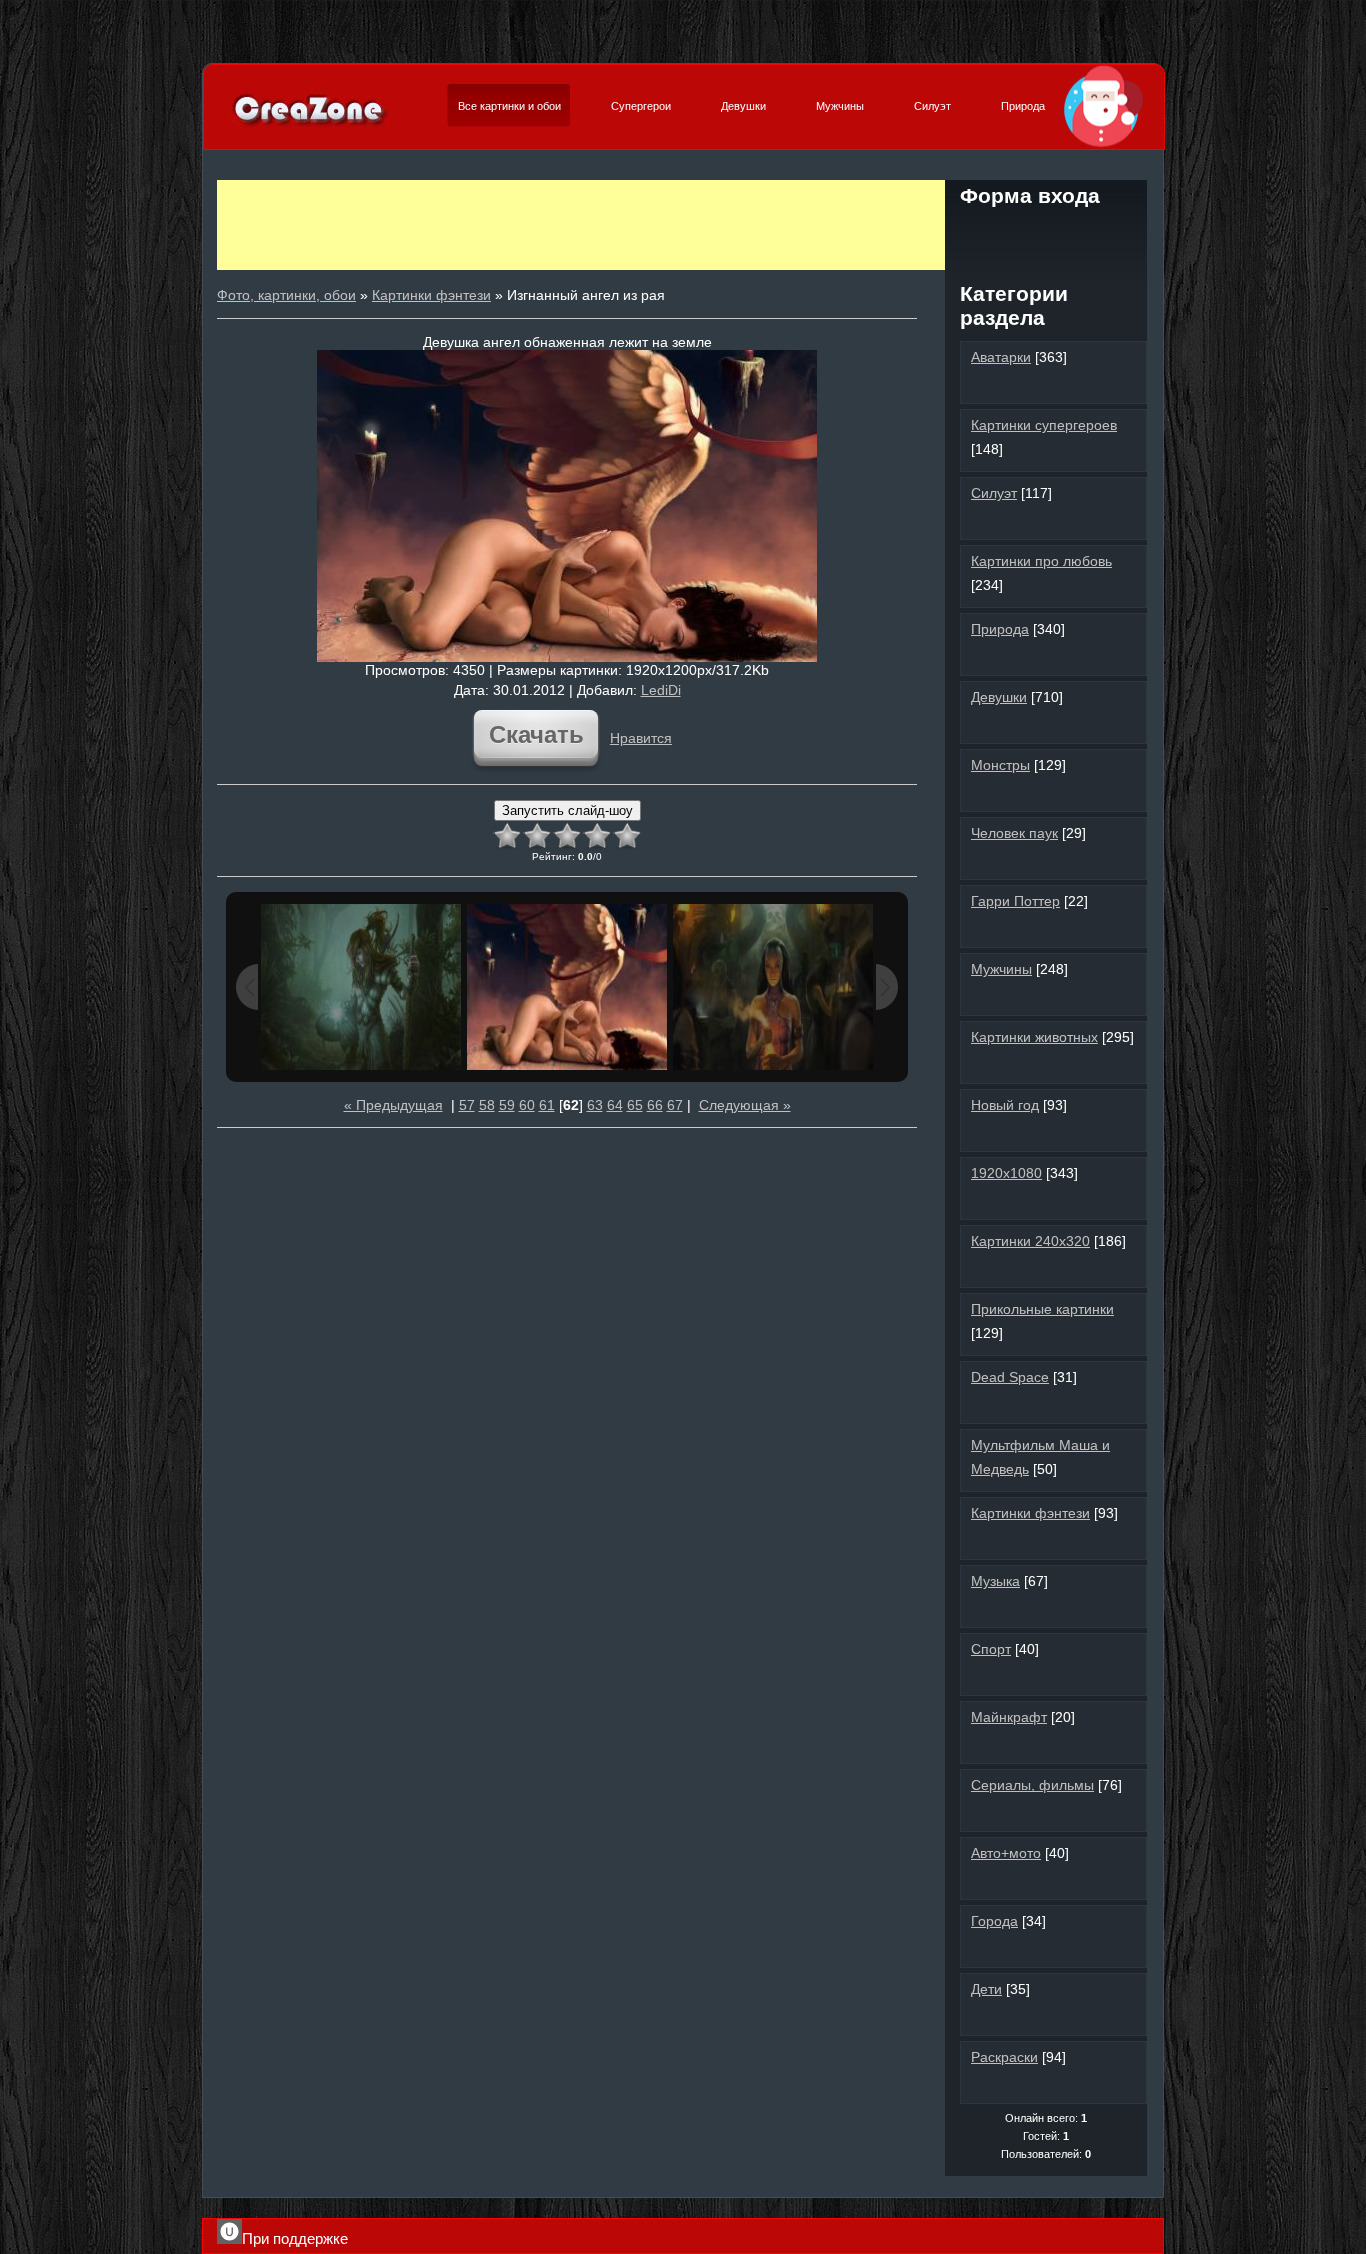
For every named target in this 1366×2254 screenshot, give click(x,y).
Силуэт (932, 106)
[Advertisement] (581, 225)
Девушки (743, 106)
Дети (986, 1989)
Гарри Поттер (1015, 901)
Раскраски (1004, 2057)
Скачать (536, 734)
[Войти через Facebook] (1046, 234)
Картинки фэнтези (431, 295)
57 (467, 1105)
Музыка (995, 1581)
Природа (1023, 106)
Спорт (991, 1649)
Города (994, 1921)
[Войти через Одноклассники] (1046, 268)
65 (635, 1105)
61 (547, 1105)
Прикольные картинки (1042, 1309)
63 (595, 1105)
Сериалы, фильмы (1032, 1785)
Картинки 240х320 (1030, 1241)
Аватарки (1001, 357)
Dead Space (1010, 1377)
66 (655, 1105)
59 (507, 1105)
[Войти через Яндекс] (1080, 234)
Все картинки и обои (509, 106)
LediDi (661, 690)
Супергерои (641, 106)
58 (487, 1105)
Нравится (641, 738)
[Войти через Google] (1114, 234)
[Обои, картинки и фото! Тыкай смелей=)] (309, 124)
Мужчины (840, 106)
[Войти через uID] (978, 234)
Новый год (1005, 1105)
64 (615, 1105)
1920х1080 (1006, 1173)
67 (675, 1105)
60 (527, 1105)
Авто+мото (1006, 1853)
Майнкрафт (1009, 1717)
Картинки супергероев (1044, 425)
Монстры (1000, 765)
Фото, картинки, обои (286, 295)
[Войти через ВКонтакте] (1012, 234)
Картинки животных (1034, 1037)
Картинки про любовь (1041, 561)
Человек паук (1014, 833)
